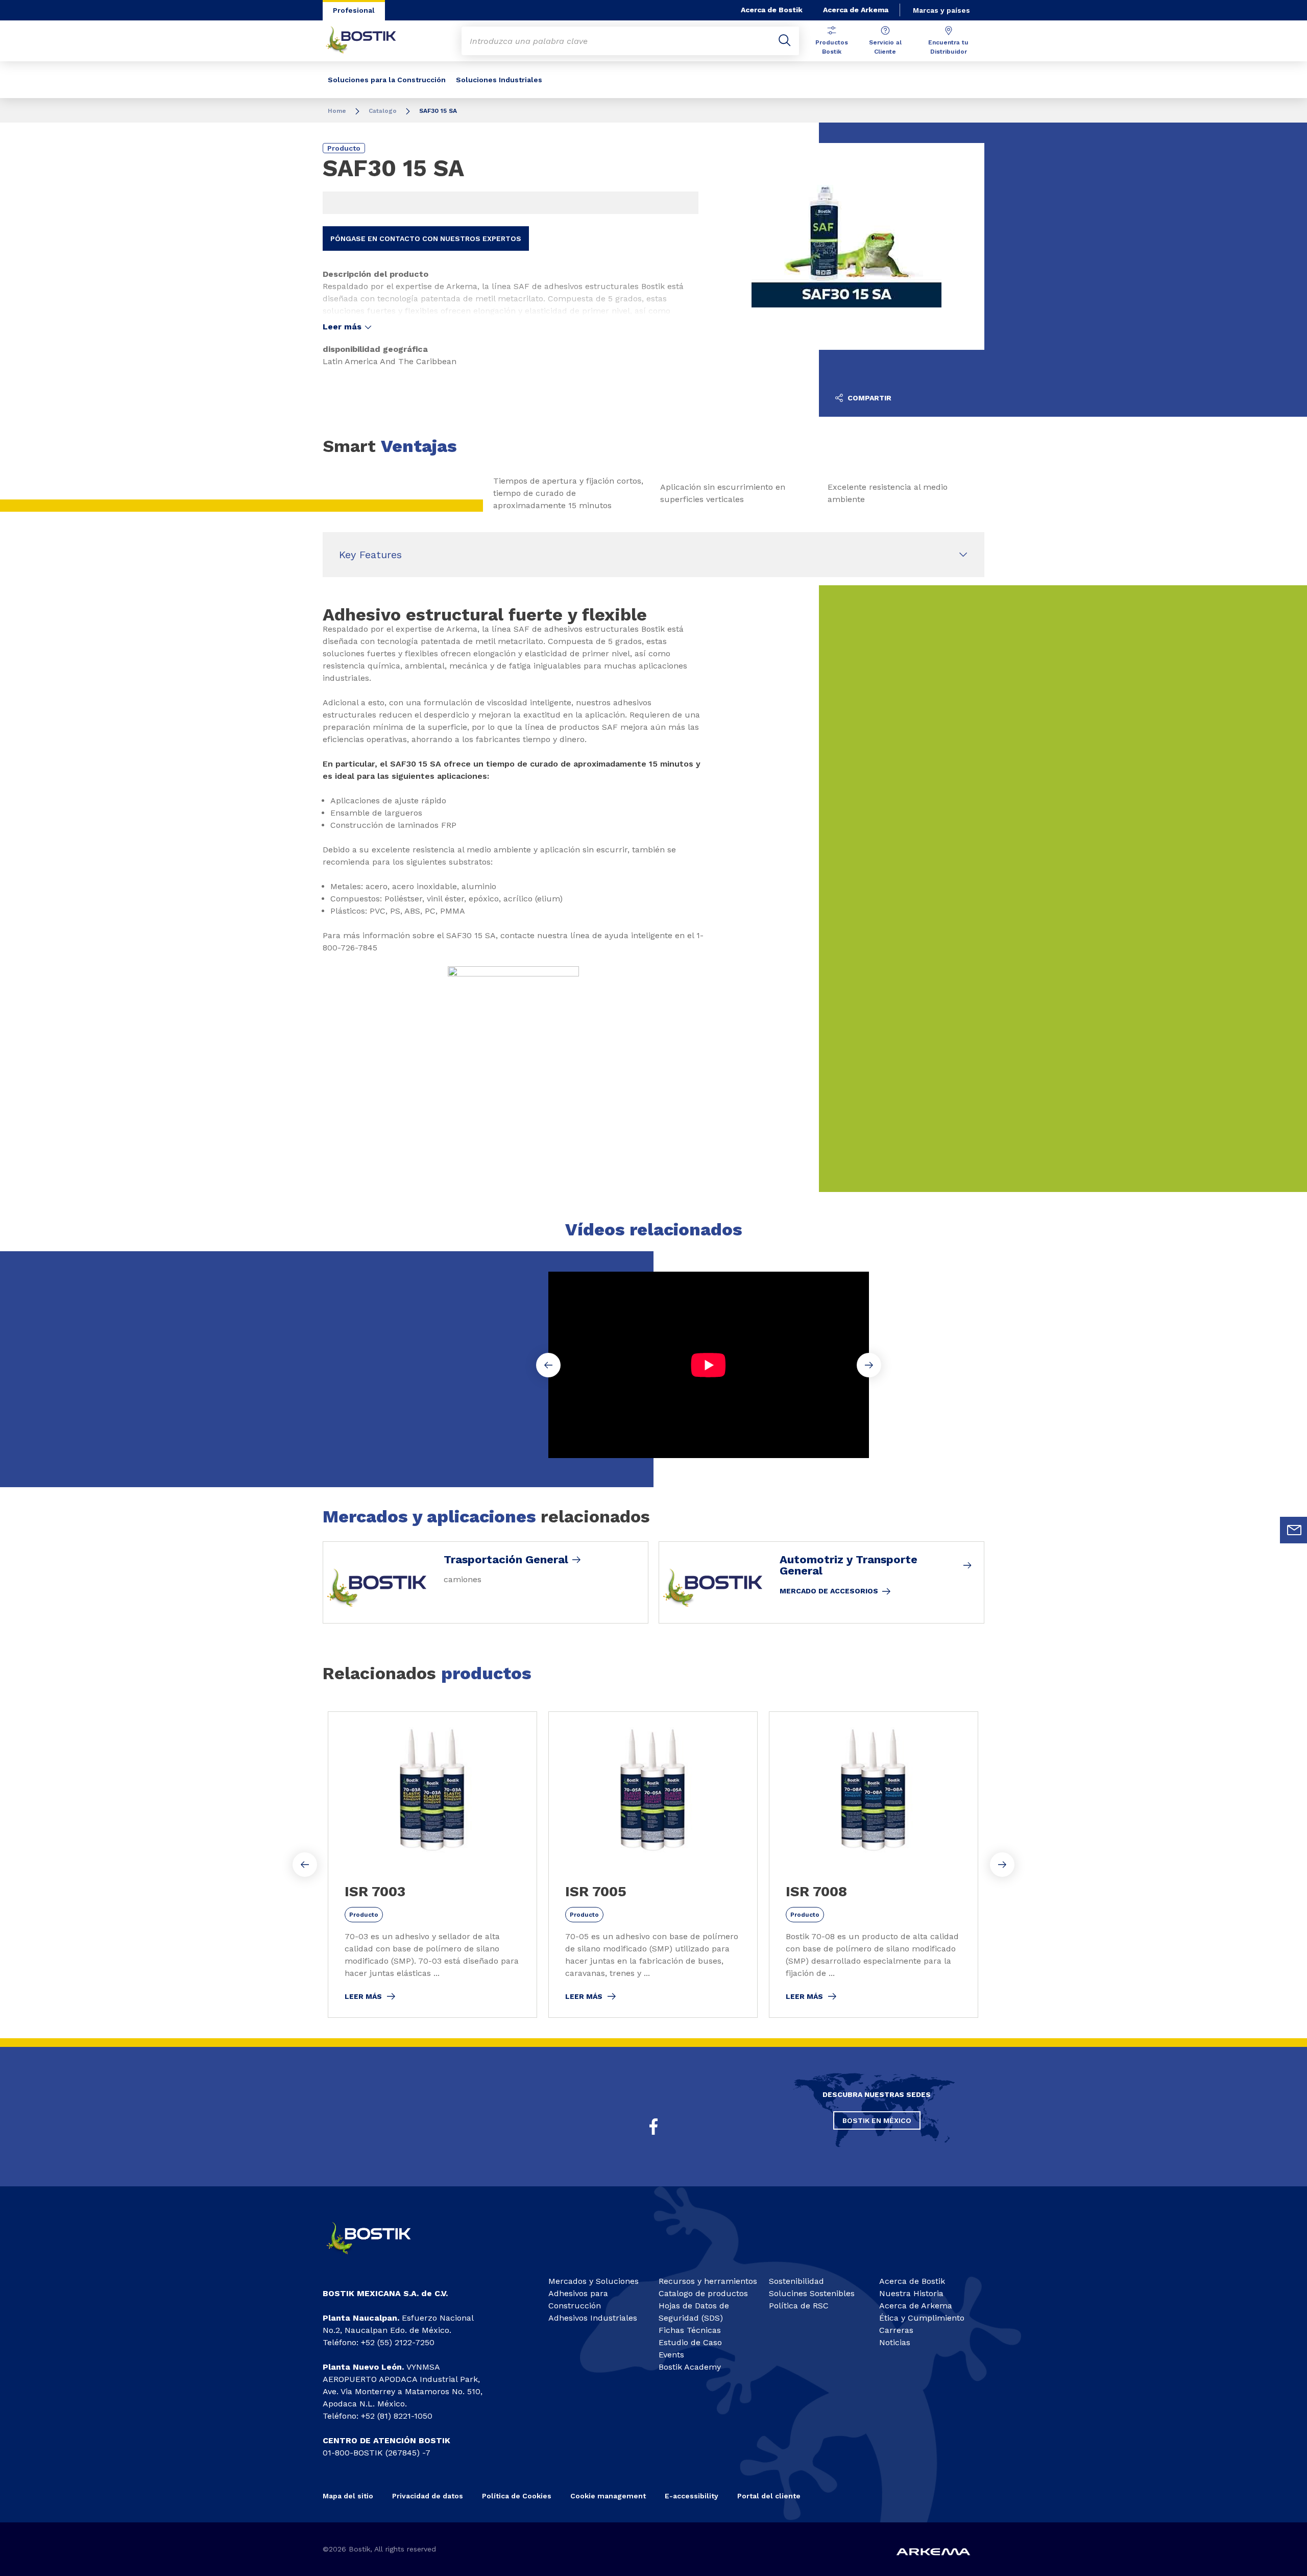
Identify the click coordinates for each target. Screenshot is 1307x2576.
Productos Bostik (832, 47)
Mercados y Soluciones (594, 2281)
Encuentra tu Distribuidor (948, 47)
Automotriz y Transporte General (849, 1565)
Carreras (896, 2330)
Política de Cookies (517, 2496)
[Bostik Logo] (378, 2259)
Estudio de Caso (690, 2342)
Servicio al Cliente (885, 47)
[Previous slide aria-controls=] (305, 1865)
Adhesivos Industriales (593, 2318)
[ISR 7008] (874, 1865)
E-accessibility (692, 2496)
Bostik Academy (690, 2367)
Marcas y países (941, 10)
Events (671, 2355)
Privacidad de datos (428, 2496)
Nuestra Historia (911, 2293)
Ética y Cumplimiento (922, 2318)
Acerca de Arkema (856, 10)
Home (337, 111)
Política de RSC (799, 2306)
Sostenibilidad (796, 2281)
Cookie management (608, 2496)
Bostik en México (877, 2120)
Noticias (895, 2342)
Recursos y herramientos (708, 2281)
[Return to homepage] (369, 41)
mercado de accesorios (829, 1591)
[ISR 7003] (432, 1865)
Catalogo (383, 111)
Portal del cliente (769, 2496)
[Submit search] (785, 41)
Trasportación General (506, 1560)
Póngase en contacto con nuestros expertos (426, 238)
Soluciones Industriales (499, 80)
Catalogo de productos (703, 2293)
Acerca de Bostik (772, 10)
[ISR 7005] (653, 1865)
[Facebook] (653, 2127)
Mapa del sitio (348, 2496)
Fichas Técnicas (690, 2330)
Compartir (868, 398)
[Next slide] (1002, 1865)
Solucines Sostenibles (812, 2293)
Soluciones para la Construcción (387, 80)
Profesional (354, 10)
